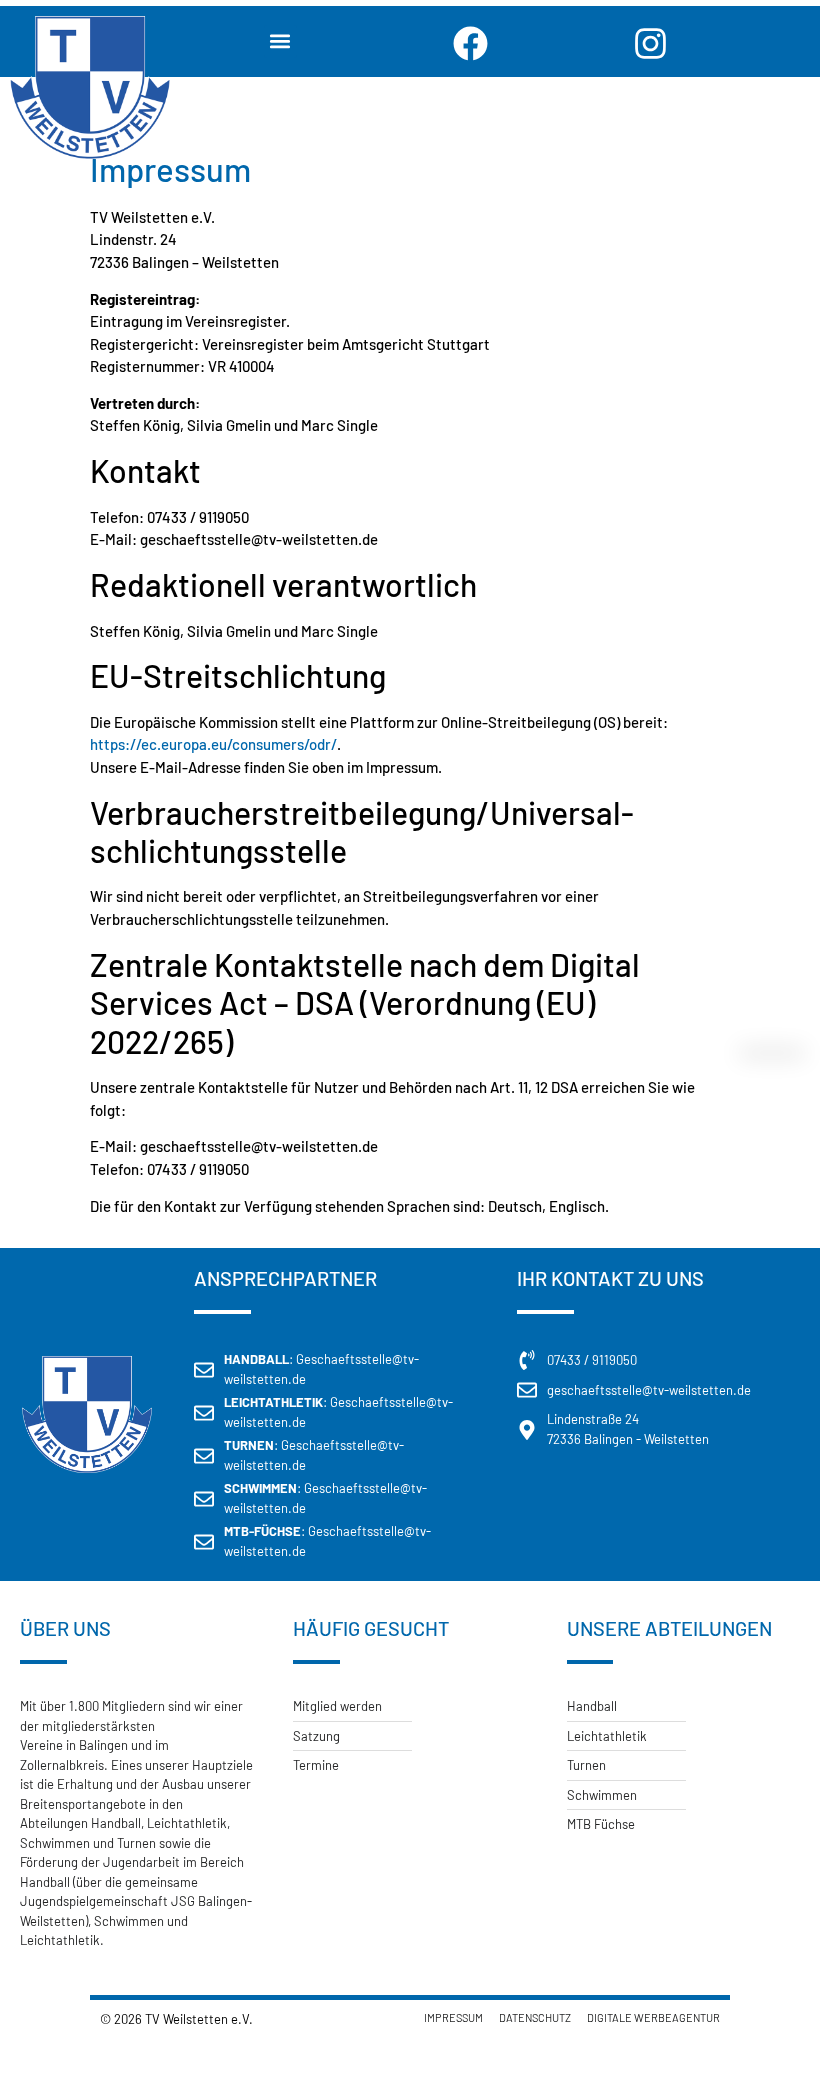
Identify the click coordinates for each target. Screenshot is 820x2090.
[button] (280, 41)
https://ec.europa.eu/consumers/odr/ (213, 744)
